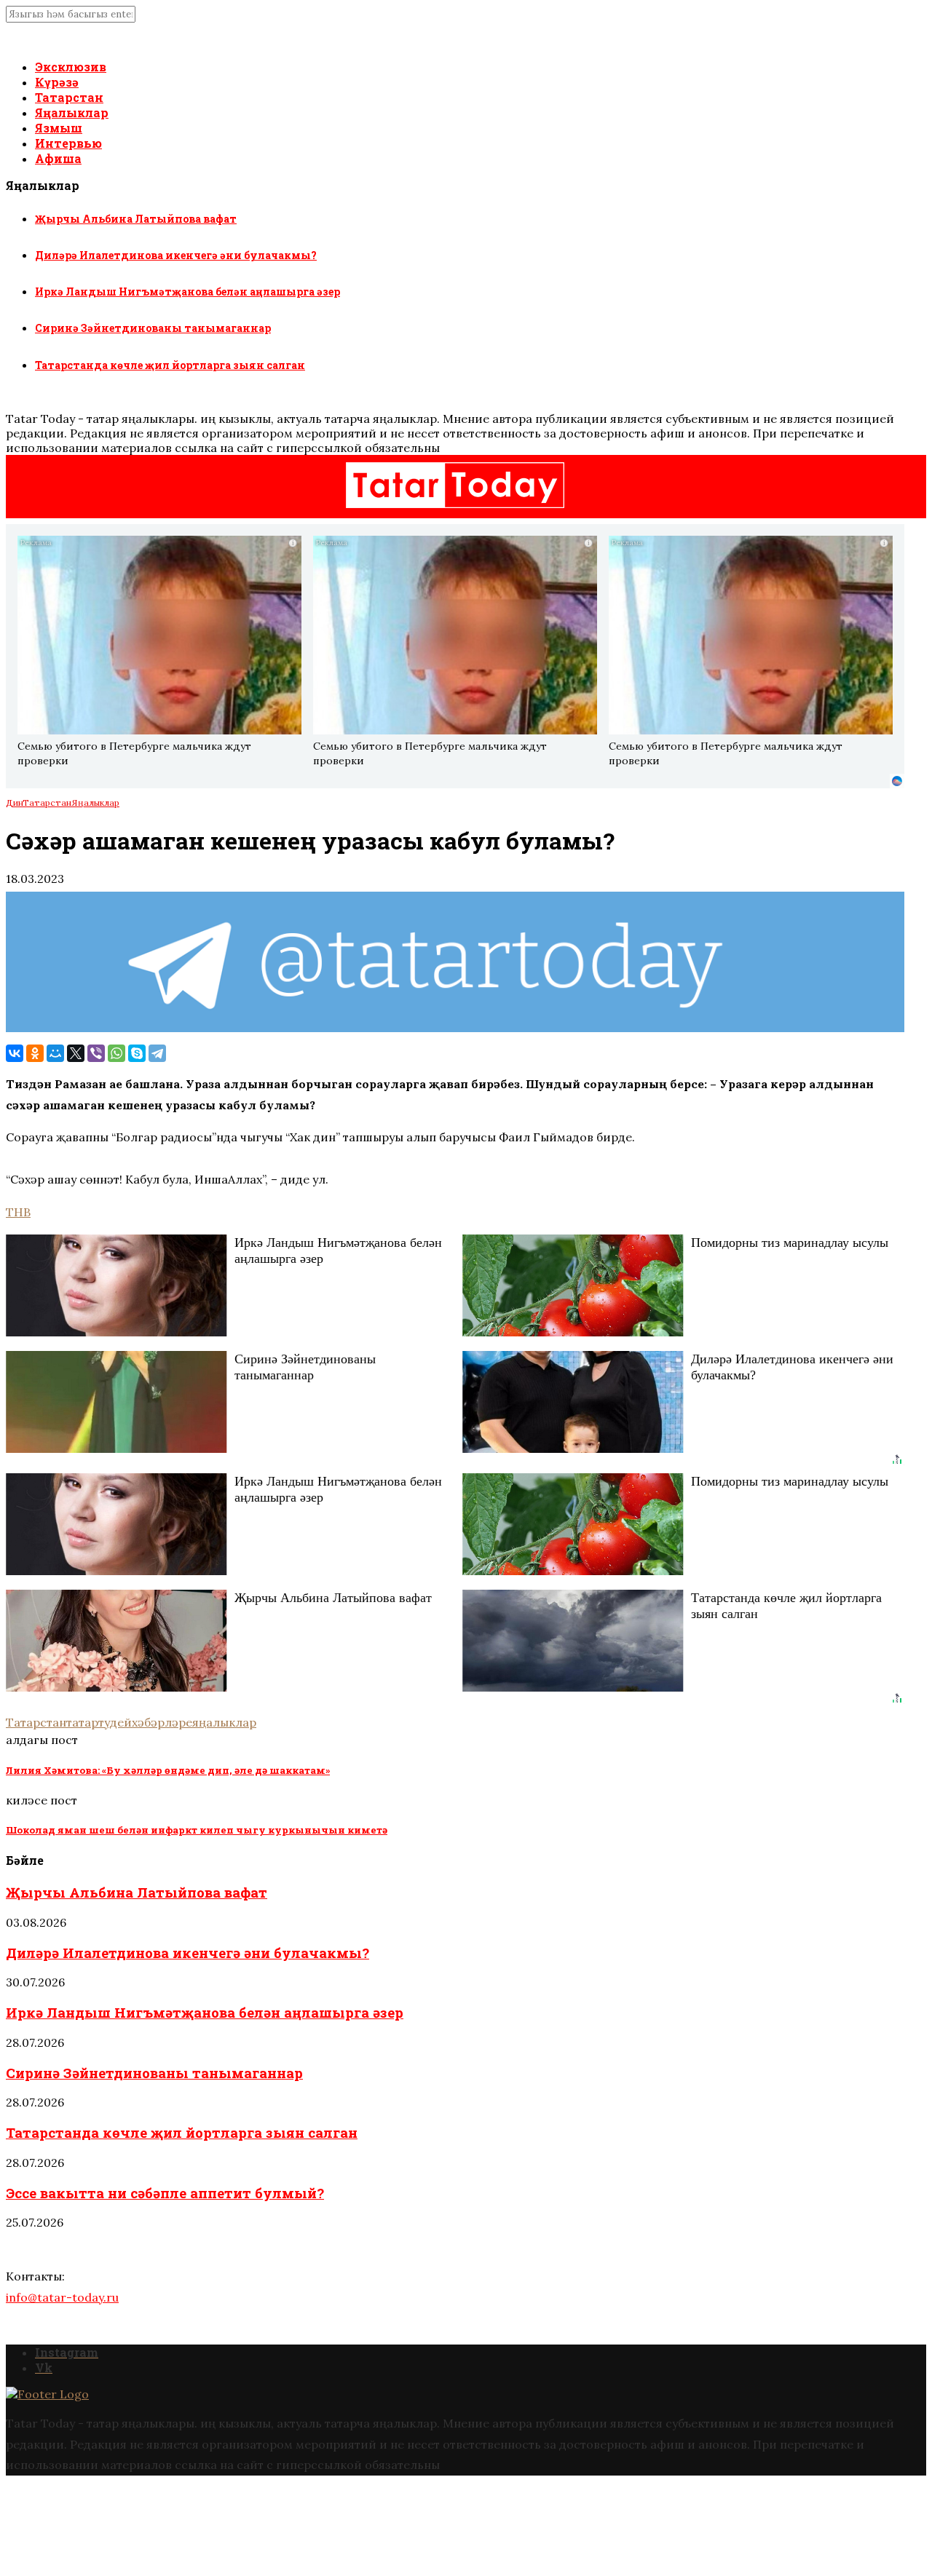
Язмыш (59, 128)
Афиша (58, 158)
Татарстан (69, 97)
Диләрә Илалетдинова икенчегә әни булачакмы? (176, 255)
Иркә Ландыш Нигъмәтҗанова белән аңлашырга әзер (187, 292)
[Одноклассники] (35, 1053)
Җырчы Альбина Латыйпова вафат (136, 219)
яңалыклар (224, 1722)
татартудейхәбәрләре (129, 1722)
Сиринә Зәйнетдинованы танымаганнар (153, 328)
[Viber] (96, 1053)
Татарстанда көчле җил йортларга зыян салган (170, 365)
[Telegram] (157, 1053)
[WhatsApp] (116, 1053)
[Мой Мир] (55, 1053)
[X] (76, 1053)
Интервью (68, 143)
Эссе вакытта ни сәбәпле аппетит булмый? (165, 2193)
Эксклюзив (71, 67)
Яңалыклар (72, 112)
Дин (14, 802)
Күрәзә (57, 82)
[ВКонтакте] (15, 1053)
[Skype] (137, 1053)
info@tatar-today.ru (62, 2297)
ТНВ (18, 1212)
